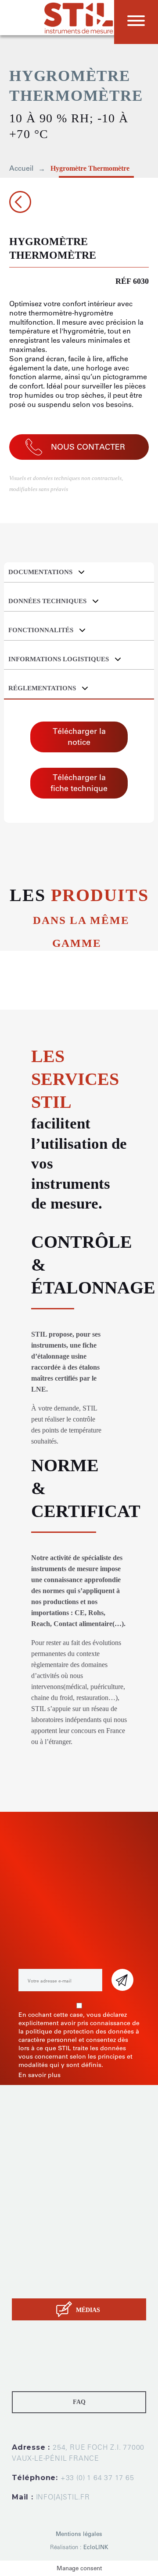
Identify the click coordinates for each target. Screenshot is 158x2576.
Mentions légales (79, 2534)
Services (25, 2263)
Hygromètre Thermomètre (90, 168)
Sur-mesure (30, 2252)
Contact (24, 2285)
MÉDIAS (88, 2310)
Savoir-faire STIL (37, 2274)
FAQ (79, 2402)
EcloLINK (96, 2547)
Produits (25, 2241)
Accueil (21, 168)
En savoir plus (39, 2075)
